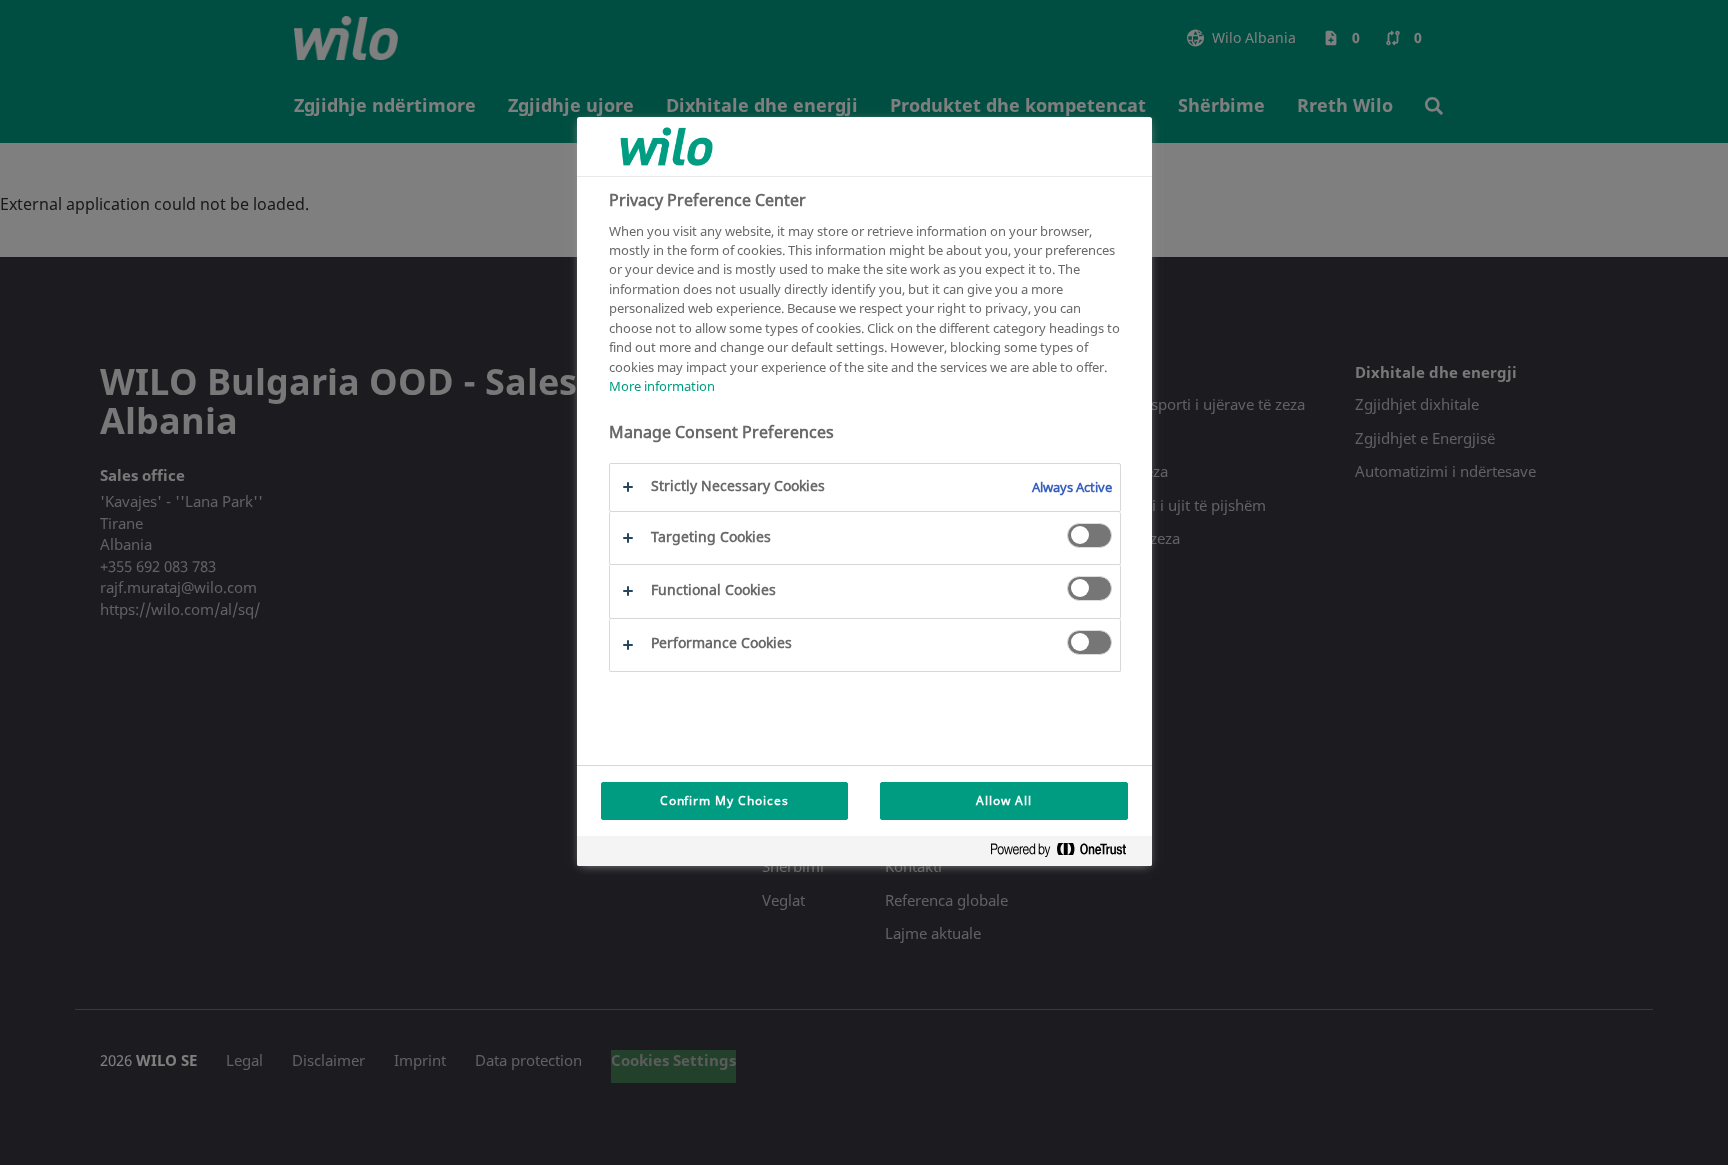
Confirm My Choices (724, 800)
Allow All (1004, 800)
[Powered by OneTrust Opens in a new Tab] (1066, 853)
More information (662, 386)
